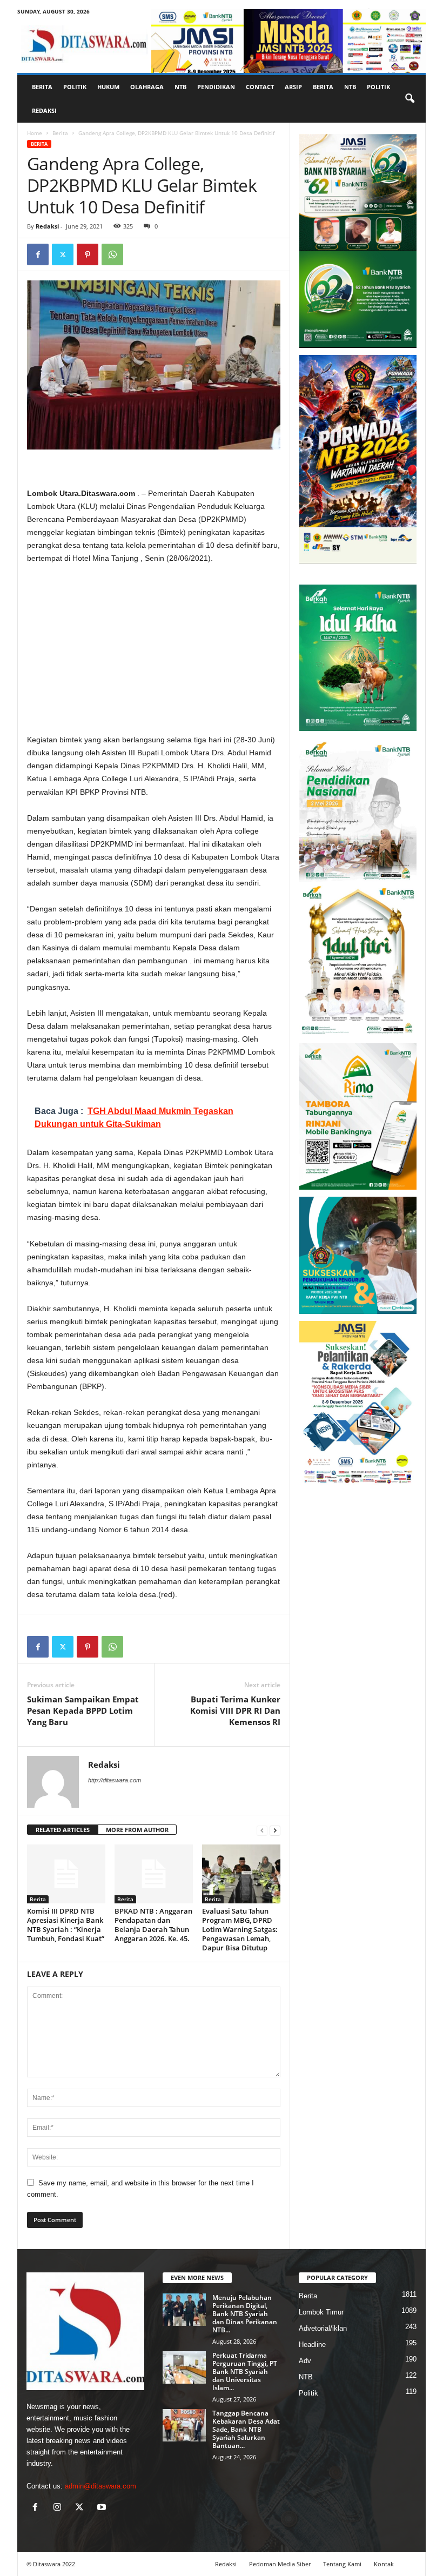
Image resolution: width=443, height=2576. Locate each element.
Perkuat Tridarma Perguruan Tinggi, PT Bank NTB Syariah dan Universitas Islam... (245, 2372)
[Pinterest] (88, 254)
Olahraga (147, 87)
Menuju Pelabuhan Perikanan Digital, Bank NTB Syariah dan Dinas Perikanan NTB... (245, 2314)
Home (35, 133)
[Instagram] (60, 2508)
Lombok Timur (321, 2312)
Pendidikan (216, 87)
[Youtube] (103, 2508)
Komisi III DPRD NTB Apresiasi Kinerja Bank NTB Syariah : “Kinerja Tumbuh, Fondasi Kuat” (66, 1925)
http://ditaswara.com (115, 1780)
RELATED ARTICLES (63, 1830)
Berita (42, 87)
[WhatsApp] (112, 254)
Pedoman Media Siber (280, 2564)
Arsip (293, 87)
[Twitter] (63, 254)
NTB (180, 87)
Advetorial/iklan (323, 2328)
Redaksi (44, 110)
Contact (260, 87)
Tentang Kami (342, 2564)
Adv (305, 2361)
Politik (75, 87)
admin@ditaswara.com (100, 2486)
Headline (312, 2344)
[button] (410, 99)
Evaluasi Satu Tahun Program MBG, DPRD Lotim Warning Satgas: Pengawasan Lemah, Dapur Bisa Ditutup (240, 1929)
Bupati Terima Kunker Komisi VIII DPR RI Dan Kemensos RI (235, 1710)
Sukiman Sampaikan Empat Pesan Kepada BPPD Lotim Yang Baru (83, 1710)
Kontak (384, 2564)
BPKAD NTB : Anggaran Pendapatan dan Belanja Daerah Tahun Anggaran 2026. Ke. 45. (153, 1925)
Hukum (108, 87)
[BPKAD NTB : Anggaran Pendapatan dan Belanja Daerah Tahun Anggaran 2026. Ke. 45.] (154, 1874)
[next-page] (275, 1830)
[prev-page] (262, 1830)
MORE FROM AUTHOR (137, 1830)
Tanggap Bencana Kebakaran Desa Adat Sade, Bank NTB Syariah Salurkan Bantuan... (246, 2429)
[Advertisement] (154, 653)
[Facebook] (38, 254)
